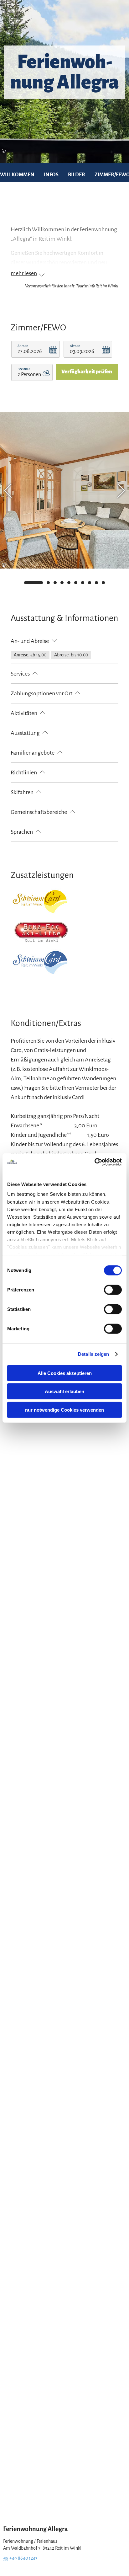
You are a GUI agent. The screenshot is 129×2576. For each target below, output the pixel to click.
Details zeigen (93, 1354)
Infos (51, 175)
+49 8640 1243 (23, 2558)
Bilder (77, 175)
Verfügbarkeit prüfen (87, 372)
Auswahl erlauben (64, 1391)
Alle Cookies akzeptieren (65, 1373)
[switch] (113, 1290)
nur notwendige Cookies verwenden (64, 1410)
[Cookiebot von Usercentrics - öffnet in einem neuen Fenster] (94, 1162)
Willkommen (17, 175)
